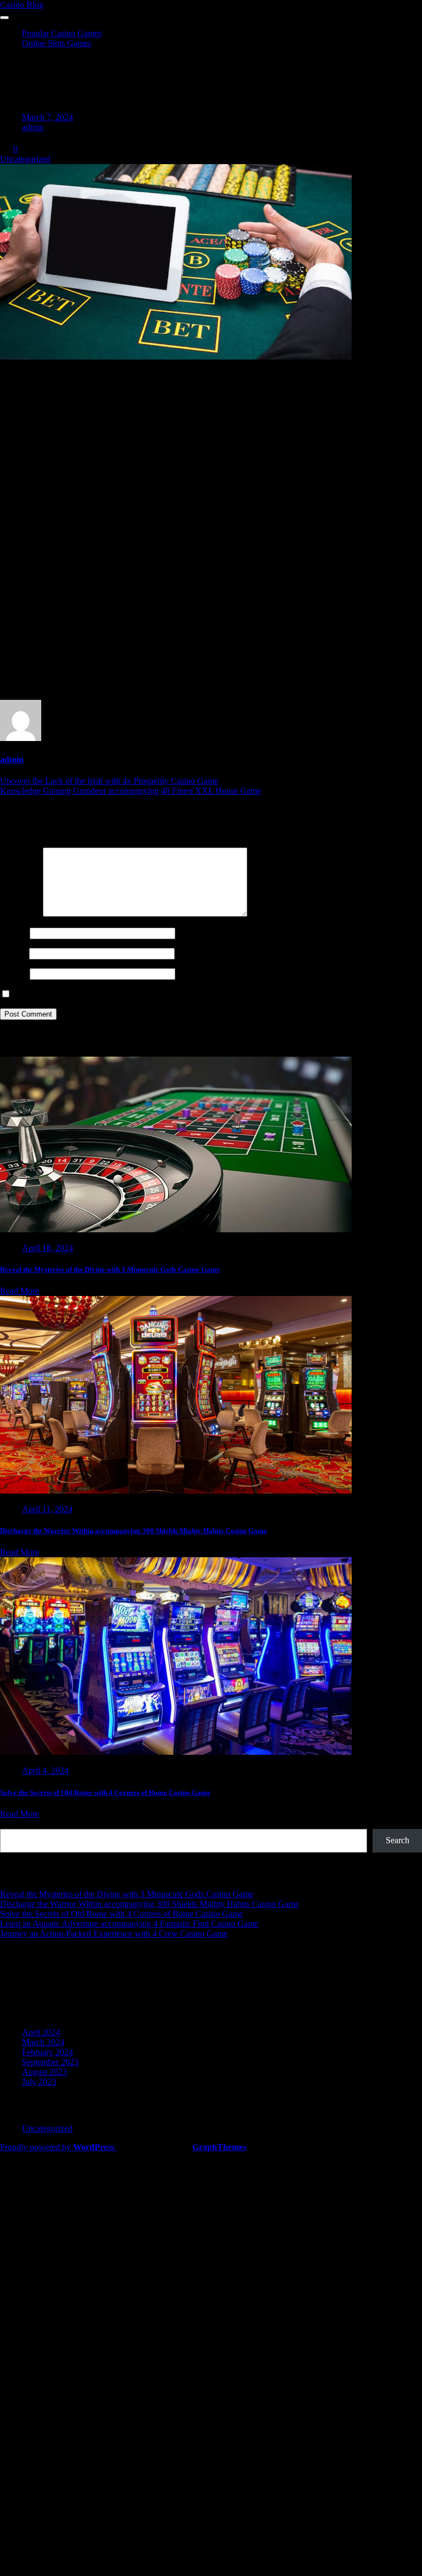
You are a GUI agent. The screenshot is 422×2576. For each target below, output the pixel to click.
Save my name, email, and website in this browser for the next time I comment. (150, 994)
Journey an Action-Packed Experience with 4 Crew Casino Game (114, 1934)
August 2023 (45, 2072)
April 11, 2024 (47, 1509)
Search (12, 1824)
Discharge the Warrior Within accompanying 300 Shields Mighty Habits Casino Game (134, 1531)
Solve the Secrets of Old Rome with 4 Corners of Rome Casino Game (105, 1792)
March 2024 (43, 2042)
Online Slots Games (57, 43)
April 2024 (41, 2032)
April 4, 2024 (45, 1770)
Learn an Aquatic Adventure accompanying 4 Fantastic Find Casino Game (129, 1924)
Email (13, 953)
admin (33, 127)
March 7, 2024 (48, 117)
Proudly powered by (57, 2147)
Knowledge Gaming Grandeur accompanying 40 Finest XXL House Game (131, 791)
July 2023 (39, 2082)
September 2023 (50, 2062)
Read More (20, 1291)
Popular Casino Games (62, 33)
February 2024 (48, 2052)
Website (14, 973)
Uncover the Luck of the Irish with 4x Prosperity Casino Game (109, 781)
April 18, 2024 (48, 1248)
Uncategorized (25, 159)
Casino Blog (22, 5)
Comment (20, 914)
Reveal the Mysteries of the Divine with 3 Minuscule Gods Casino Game (110, 1269)
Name (14, 933)
